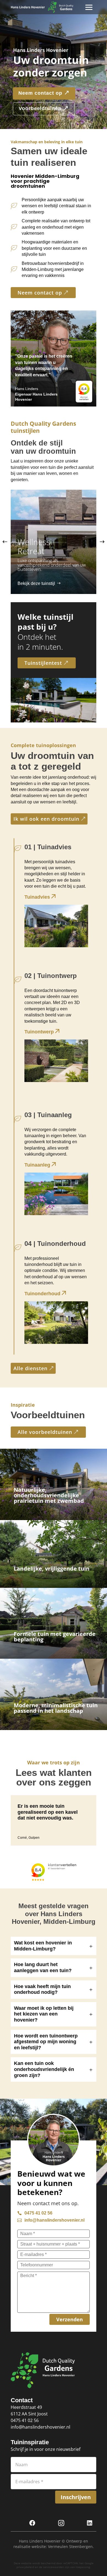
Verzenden (70, 2319)
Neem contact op (40, 293)
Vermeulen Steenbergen (70, 2546)
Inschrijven (76, 2497)
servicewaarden (54, 2567)
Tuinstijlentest (43, 663)
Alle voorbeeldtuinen (45, 1432)
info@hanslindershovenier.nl (40, 2427)
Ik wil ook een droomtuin (46, 819)
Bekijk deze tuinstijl (36, 583)
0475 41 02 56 (25, 2420)
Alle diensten (30, 1368)
